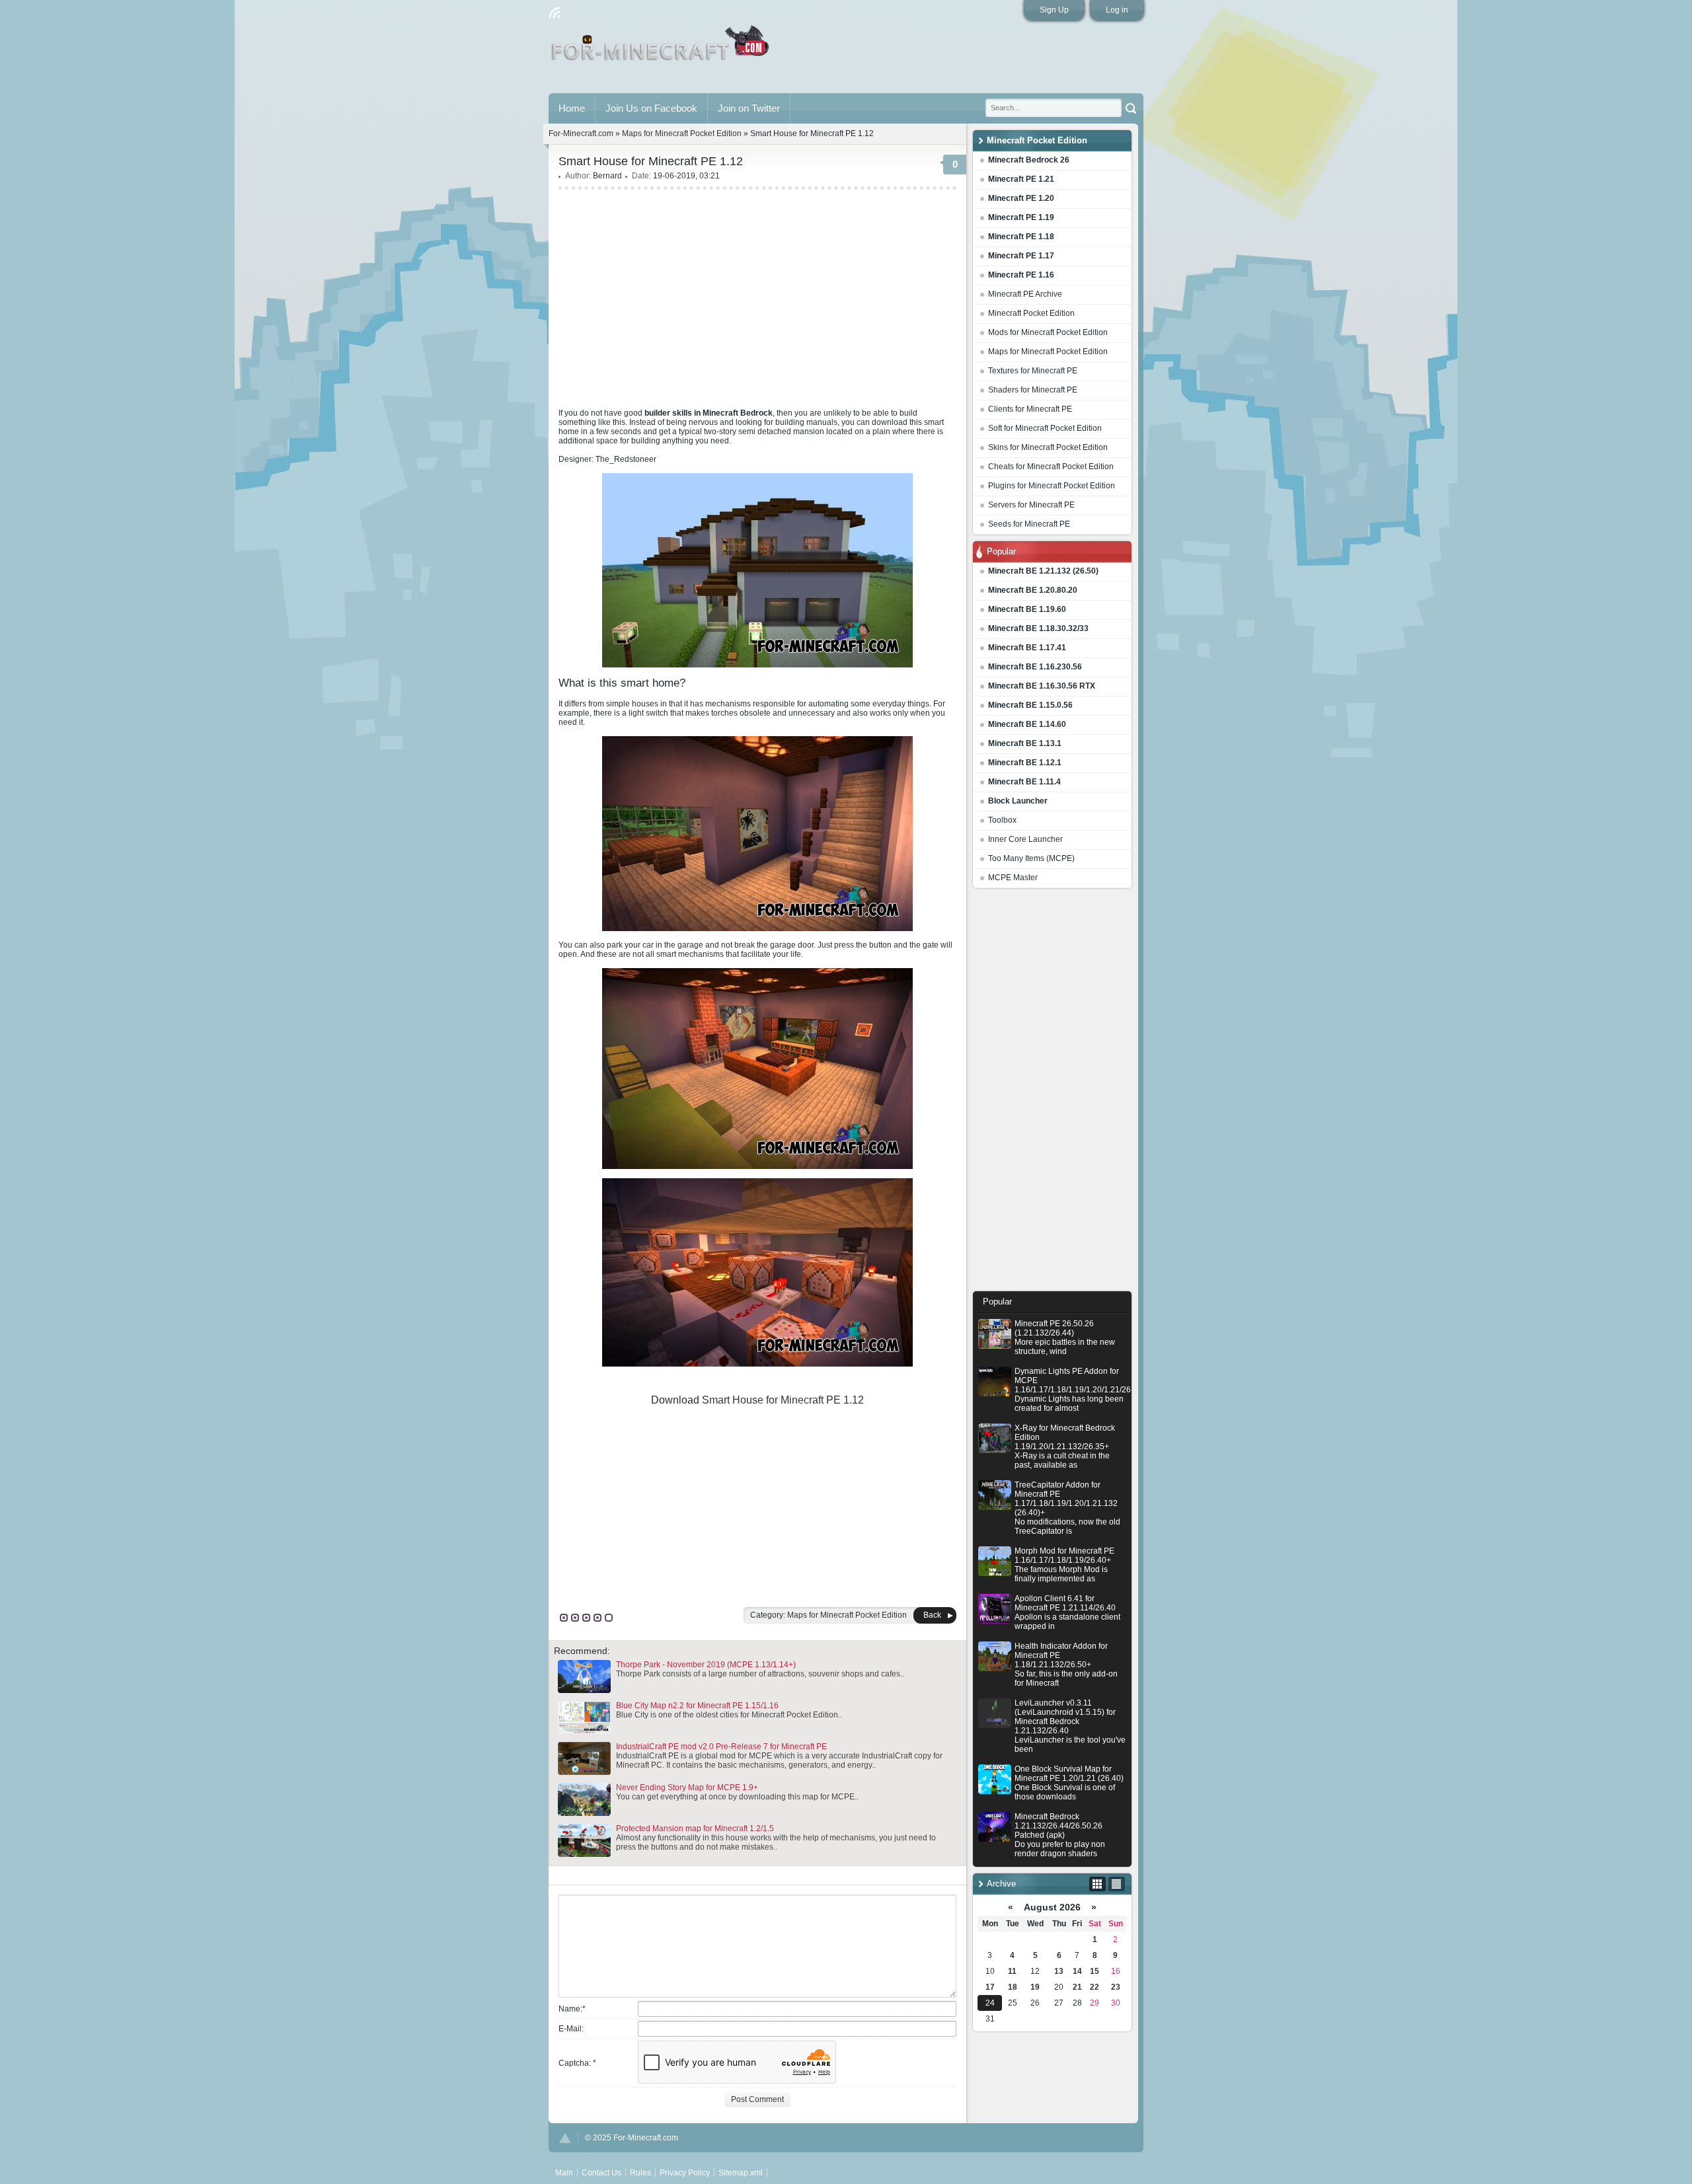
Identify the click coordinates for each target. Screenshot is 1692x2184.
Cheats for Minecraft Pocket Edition (1051, 467)
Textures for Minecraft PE (1033, 371)
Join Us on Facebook (651, 108)
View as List (1117, 1884)
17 (990, 1987)
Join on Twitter (749, 108)
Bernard (607, 176)
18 (1013, 1987)
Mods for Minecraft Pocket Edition (1048, 332)
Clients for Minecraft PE (1030, 409)
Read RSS (555, 13)
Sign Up (1054, 10)
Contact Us (601, 2173)
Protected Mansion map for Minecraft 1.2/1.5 (695, 1828)
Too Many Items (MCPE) (1031, 858)
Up (565, 2138)
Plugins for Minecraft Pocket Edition (1052, 486)
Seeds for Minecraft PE (1029, 524)
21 (1077, 1987)
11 (1012, 1971)
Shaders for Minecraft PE (1033, 390)
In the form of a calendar (1097, 1884)
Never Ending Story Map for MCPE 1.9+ (687, 1788)
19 (1035, 1987)
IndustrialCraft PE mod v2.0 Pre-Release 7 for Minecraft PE (721, 1747)
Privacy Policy (685, 2173)
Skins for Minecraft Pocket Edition (1048, 447)
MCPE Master (1013, 878)
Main (661, 48)
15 (1095, 1971)
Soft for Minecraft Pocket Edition (1045, 428)
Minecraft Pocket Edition (1031, 313)
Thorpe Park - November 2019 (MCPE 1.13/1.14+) (706, 1665)
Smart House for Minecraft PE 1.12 (783, 1400)
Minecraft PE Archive (1025, 294)
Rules (640, 2173)
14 (1077, 1971)
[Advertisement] (1052, 1093)
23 (1116, 1987)
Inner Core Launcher (1025, 839)
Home (572, 108)
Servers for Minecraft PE (1031, 505)
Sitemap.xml (741, 2173)
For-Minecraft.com (581, 133)
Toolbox (1002, 820)
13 (1059, 1971)
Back (932, 1615)
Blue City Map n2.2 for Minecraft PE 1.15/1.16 (697, 1706)
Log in (1117, 10)
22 (1095, 1987)
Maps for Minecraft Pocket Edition (1048, 352)
